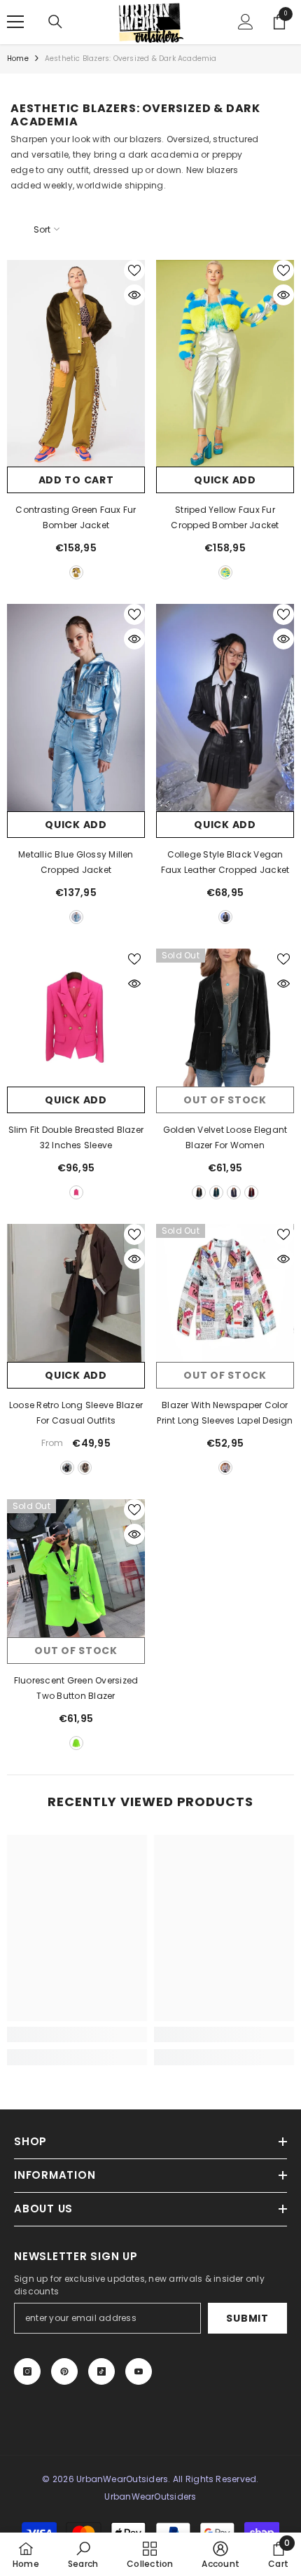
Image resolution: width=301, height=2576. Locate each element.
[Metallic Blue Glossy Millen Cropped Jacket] (76, 707)
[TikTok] (101, 2371)
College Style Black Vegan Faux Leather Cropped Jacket (225, 862)
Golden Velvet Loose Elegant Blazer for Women (225, 1137)
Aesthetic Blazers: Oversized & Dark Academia (131, 58)
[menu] (15, 22)
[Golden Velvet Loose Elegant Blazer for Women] (225, 1018)
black (225, 917)
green (76, 572)
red (251, 1192)
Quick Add (225, 480)
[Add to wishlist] (134, 270)
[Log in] (246, 22)
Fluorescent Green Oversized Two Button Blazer (76, 1688)
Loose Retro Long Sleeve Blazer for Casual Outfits (76, 1413)
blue (76, 917)
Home (18, 58)
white (225, 1468)
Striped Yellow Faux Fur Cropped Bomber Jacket (225, 517)
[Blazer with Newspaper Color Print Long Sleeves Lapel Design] (225, 1293)
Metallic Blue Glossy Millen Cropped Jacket (76, 862)
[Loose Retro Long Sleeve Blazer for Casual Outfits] (76, 1293)
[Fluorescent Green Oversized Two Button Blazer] (76, 1568)
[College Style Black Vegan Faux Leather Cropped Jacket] (225, 707)
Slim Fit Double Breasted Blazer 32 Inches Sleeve (76, 1137)
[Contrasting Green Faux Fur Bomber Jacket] (76, 364)
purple (234, 1192)
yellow (225, 572)
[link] (77, 2034)
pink (76, 1192)
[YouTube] (139, 2371)
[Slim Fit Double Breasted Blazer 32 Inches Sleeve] (76, 1018)
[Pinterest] (64, 2371)
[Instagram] (27, 2371)
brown (85, 1468)
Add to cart (76, 480)
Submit (247, 2318)
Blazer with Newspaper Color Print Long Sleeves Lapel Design (225, 1413)
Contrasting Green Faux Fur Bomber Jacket (76, 517)
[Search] (55, 22)
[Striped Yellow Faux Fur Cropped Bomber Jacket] (225, 364)
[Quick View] (134, 295)
